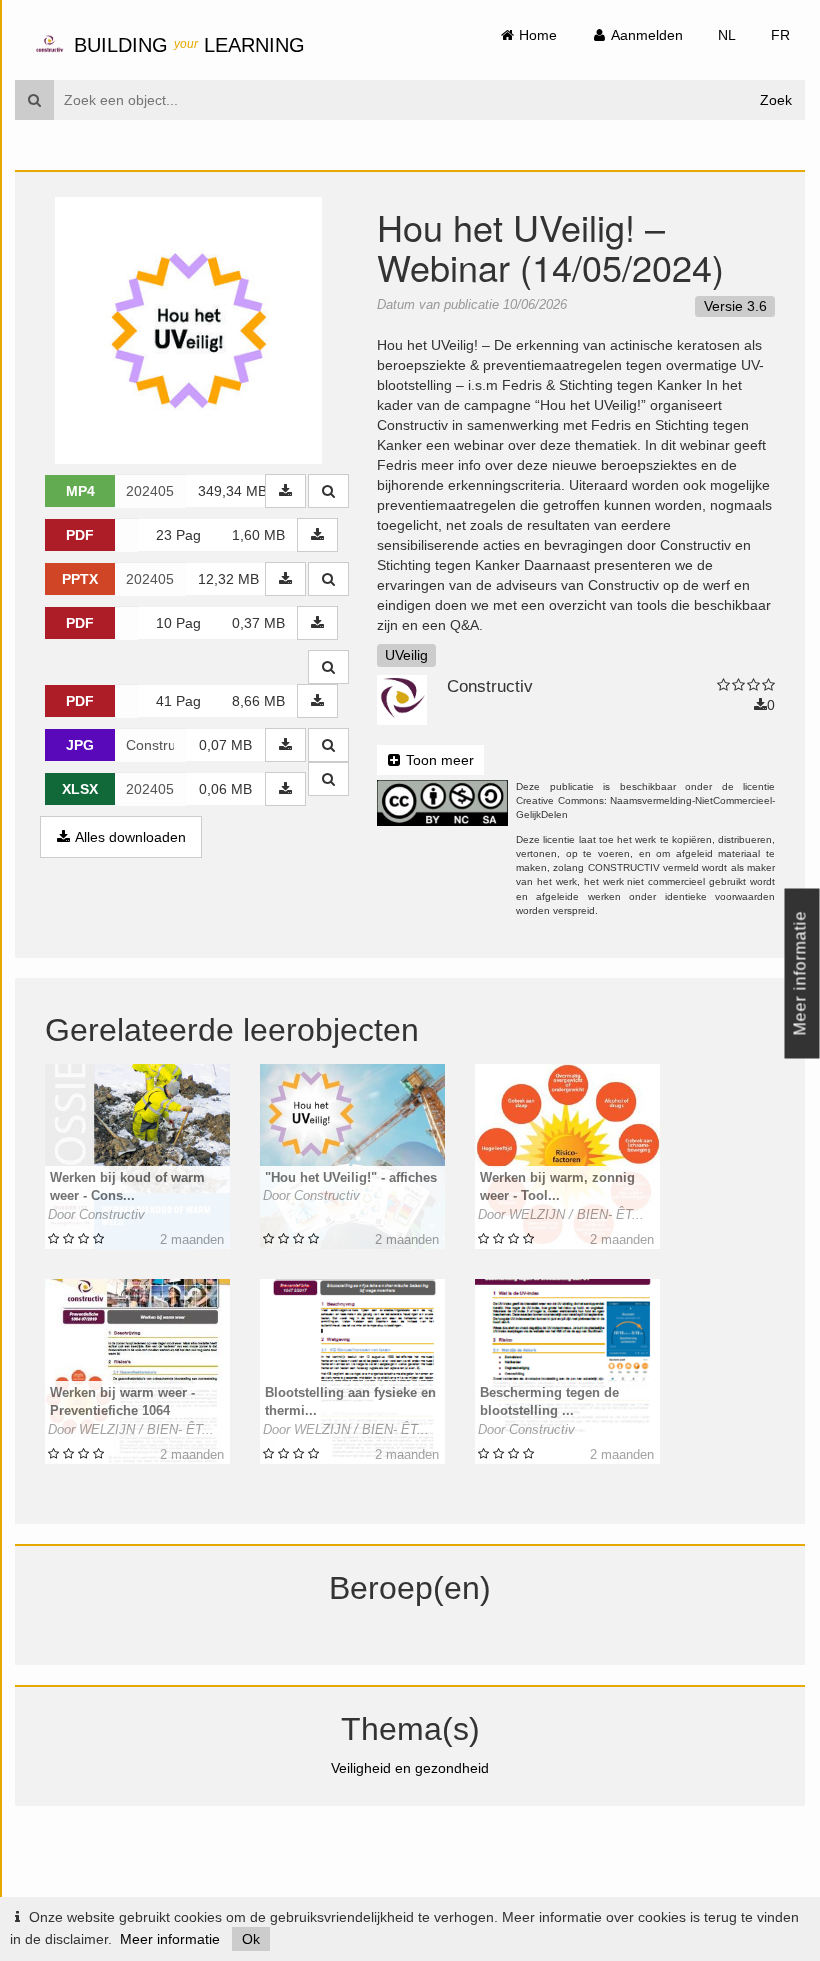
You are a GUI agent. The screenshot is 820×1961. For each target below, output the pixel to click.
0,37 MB (258, 623)
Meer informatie (170, 1939)
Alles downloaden (128, 837)
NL (727, 35)
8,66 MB (258, 701)
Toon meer (438, 760)
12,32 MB (228, 579)
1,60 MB (258, 535)
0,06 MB (225, 789)
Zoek (776, 100)
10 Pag (178, 623)
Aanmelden (645, 35)
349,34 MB (232, 491)
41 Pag (178, 701)
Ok (251, 1939)
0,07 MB (225, 745)
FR (780, 35)
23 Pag (178, 535)
